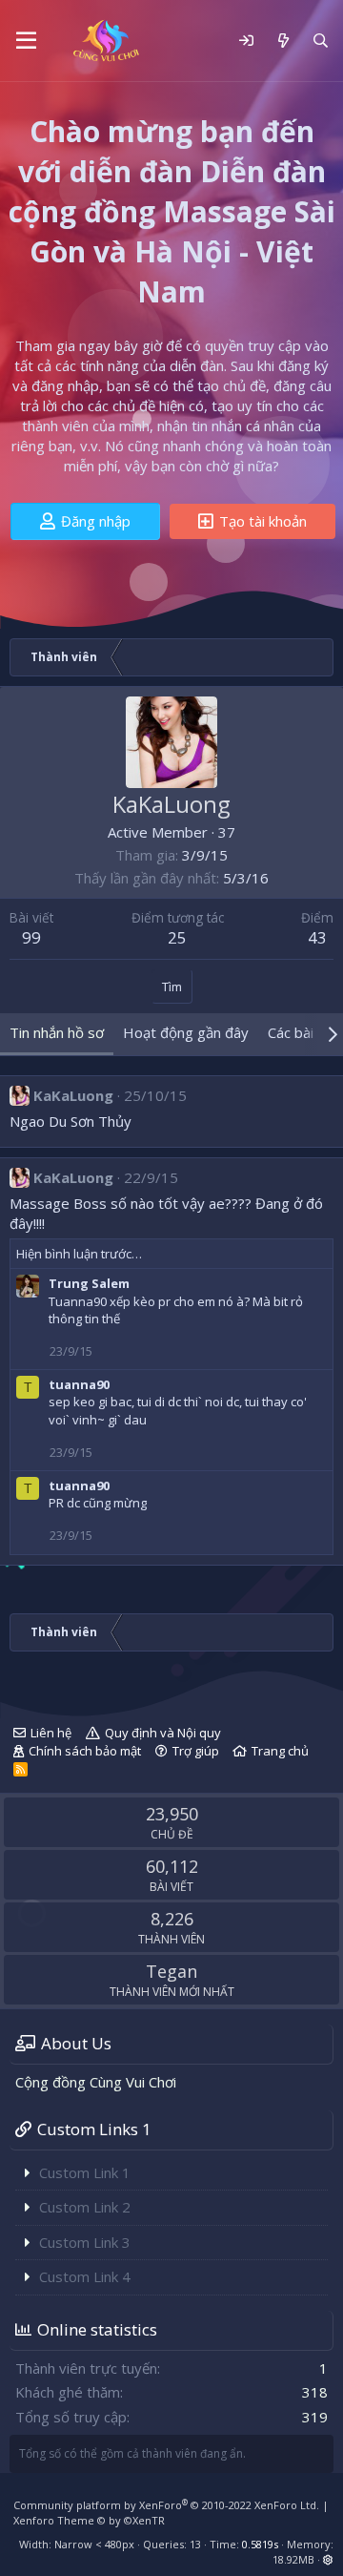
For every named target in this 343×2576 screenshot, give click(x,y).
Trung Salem (89, 1283)
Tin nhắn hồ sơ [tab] (57, 1032)
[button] (26, 41)
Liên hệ (51, 1733)
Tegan (171, 1971)
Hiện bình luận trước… (79, 1254)
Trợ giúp (196, 1751)
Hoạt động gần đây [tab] (186, 1032)
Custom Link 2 (85, 2207)
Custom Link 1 (85, 2172)
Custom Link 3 (85, 2242)
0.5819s (260, 2544)
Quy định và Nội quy (163, 1733)
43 (317, 937)
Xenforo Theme (89, 2520)
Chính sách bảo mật (85, 1751)
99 (31, 937)
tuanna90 (79, 1384)
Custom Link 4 (85, 2276)
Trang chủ (280, 1751)
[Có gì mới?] (282, 41)
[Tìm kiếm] (321, 41)
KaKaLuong (73, 1095)
